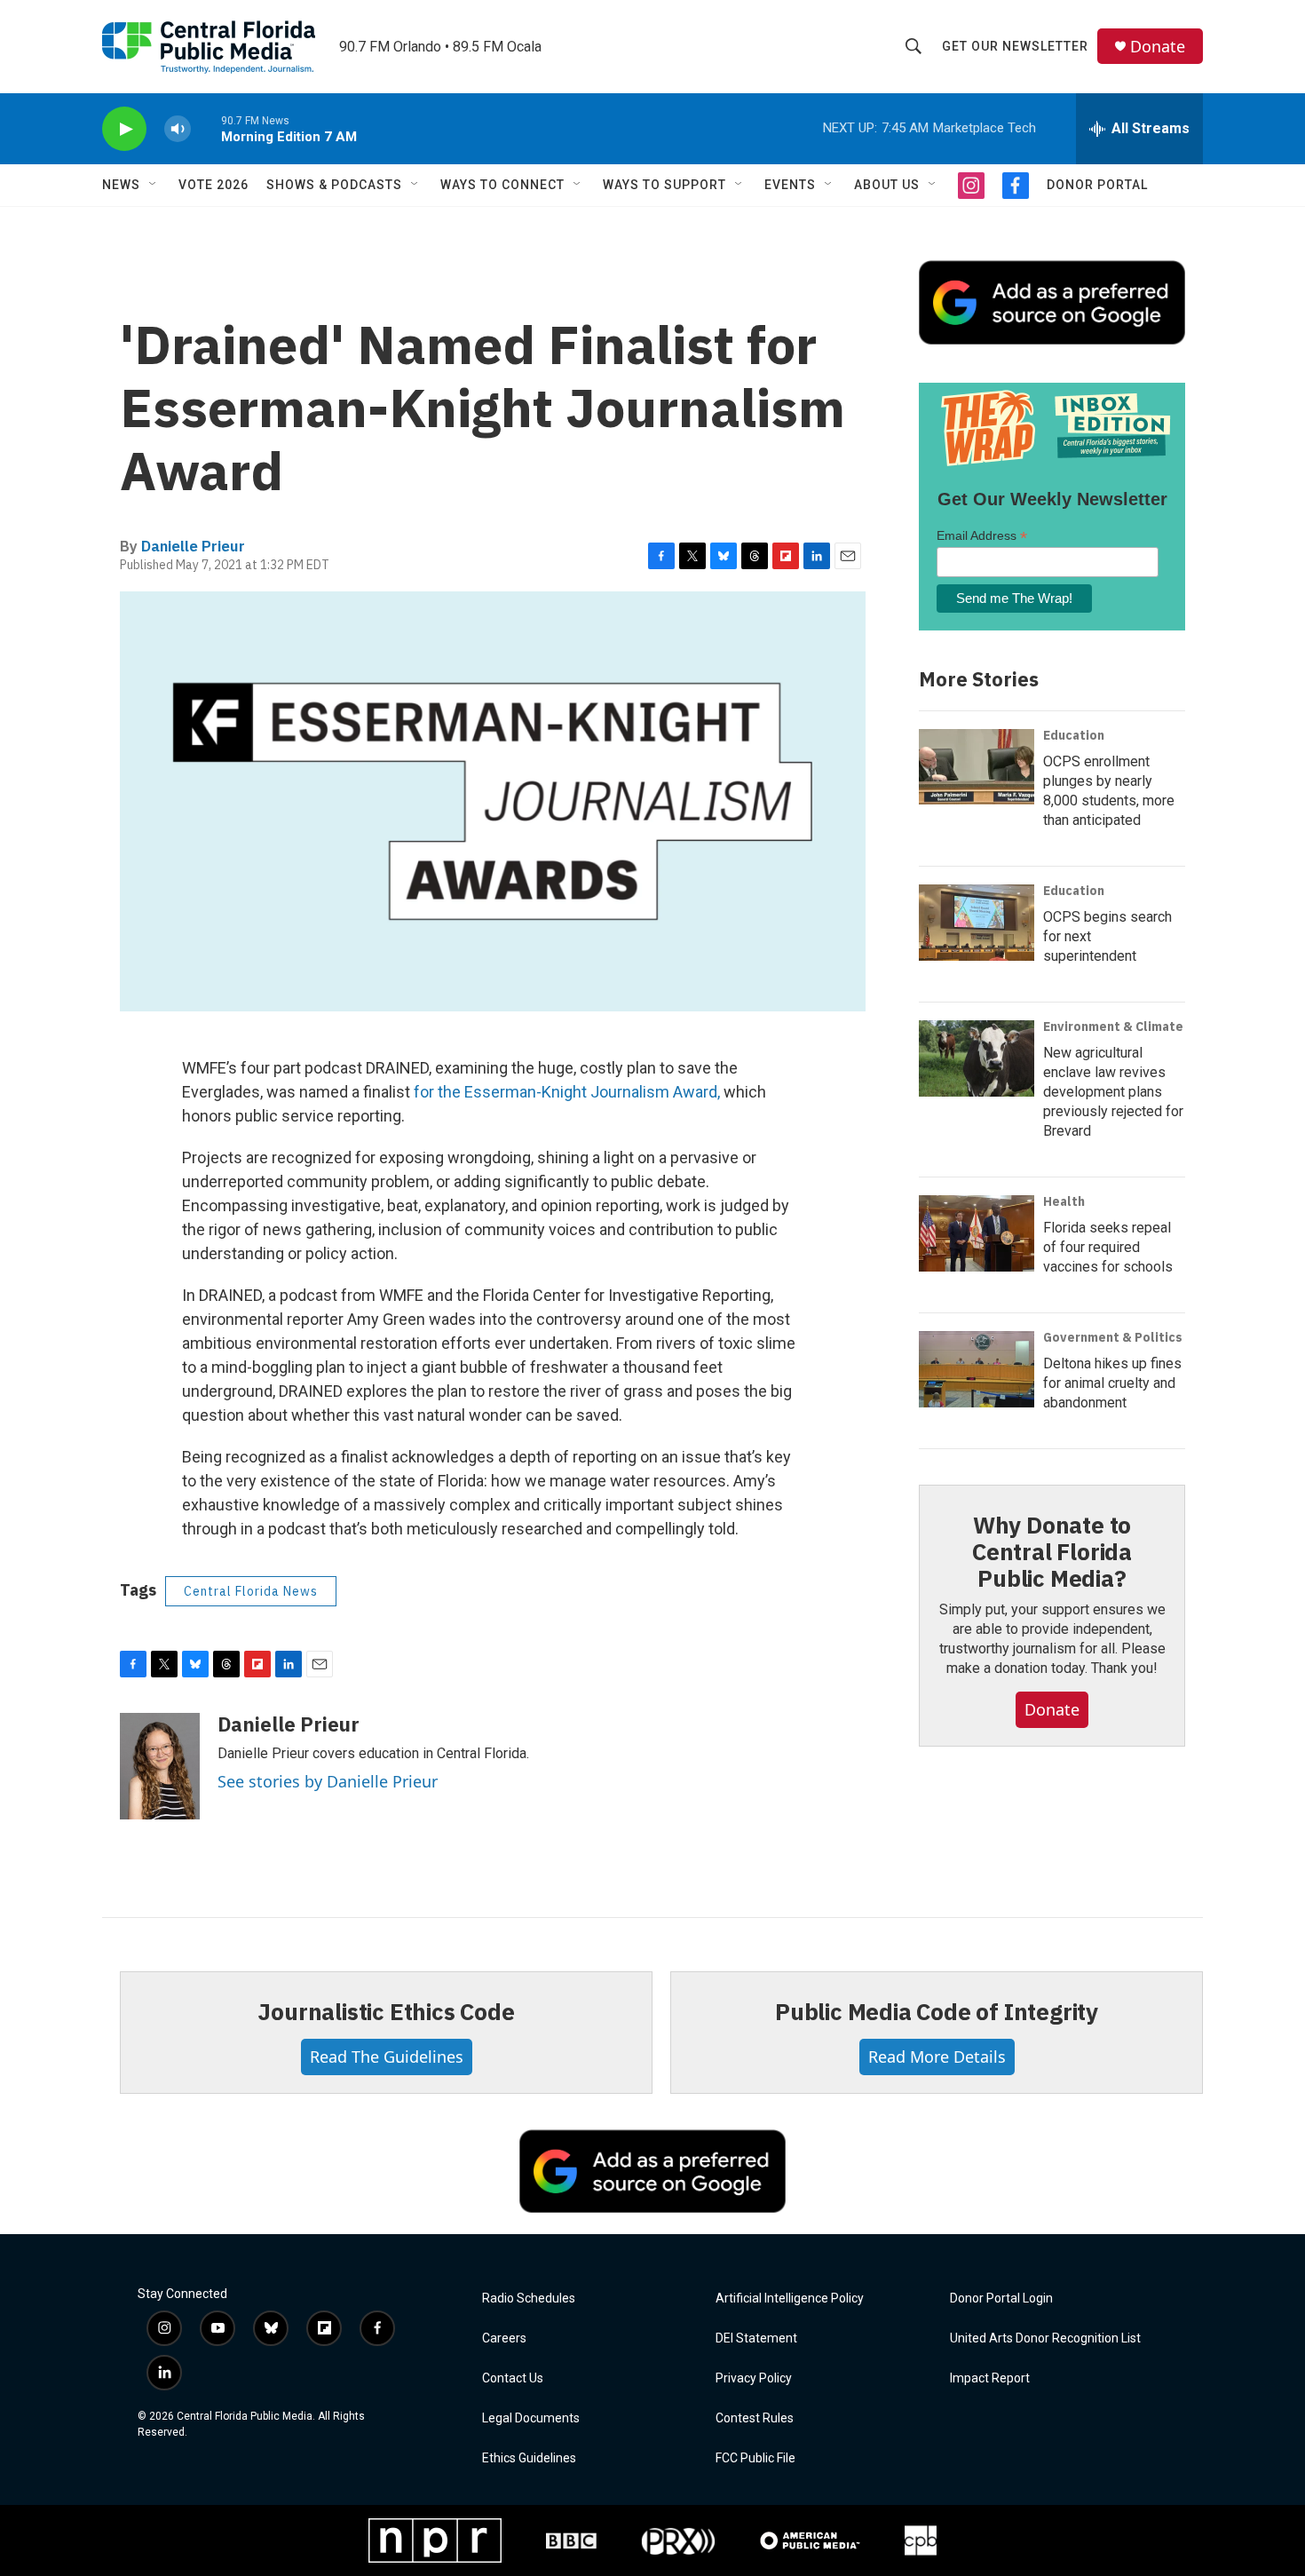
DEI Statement (756, 2338)
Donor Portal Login (1001, 2299)
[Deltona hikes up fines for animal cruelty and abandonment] (977, 1369)
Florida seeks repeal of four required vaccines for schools (1108, 1247)
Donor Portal (1097, 185)
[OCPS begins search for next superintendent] (977, 923)
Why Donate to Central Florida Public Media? (1052, 1551)
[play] (124, 129)
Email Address (982, 536)
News (121, 185)
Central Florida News (251, 1591)
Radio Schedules (529, 2299)
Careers (504, 2338)
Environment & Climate (1113, 1026)
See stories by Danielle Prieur (328, 1781)
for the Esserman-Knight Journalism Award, (567, 1092)
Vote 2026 (214, 185)
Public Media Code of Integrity (937, 2011)
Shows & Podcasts (334, 185)
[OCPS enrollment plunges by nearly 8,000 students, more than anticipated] (977, 767)
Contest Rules (755, 2418)
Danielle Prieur (193, 546)
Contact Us (513, 2378)
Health (1064, 1201)
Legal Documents (531, 2418)
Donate (1158, 47)
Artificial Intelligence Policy (790, 2299)
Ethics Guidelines (529, 2458)
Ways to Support (664, 185)
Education (1074, 735)
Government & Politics (1113, 1337)
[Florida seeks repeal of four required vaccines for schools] (977, 1233)
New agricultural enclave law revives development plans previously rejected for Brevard (1113, 1092)
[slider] (206, 128)
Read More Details (937, 2057)
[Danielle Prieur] (160, 1766)
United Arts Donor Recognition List (1045, 2338)
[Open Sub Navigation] (154, 185)
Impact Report (990, 2378)
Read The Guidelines (387, 2057)
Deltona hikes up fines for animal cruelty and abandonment (1112, 1383)
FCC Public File (755, 2458)
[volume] (178, 129)
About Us (887, 185)
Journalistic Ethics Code (386, 2011)
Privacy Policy (754, 2378)
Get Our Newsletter (1015, 46)
